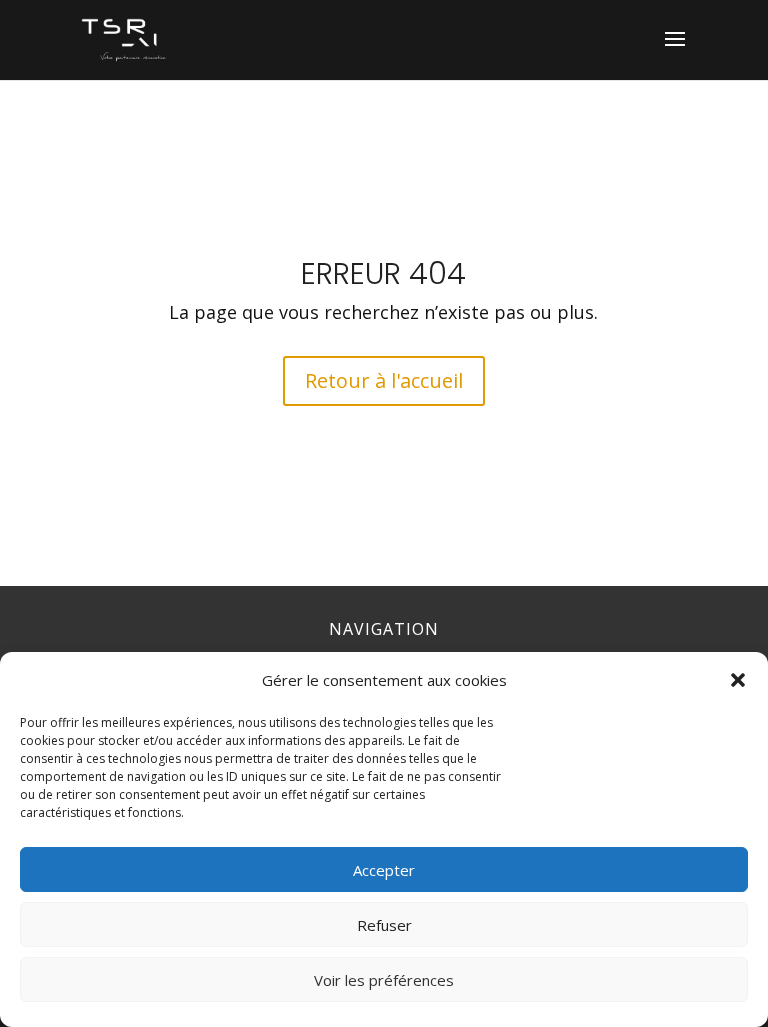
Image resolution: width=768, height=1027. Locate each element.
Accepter (384, 870)
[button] (738, 680)
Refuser (384, 925)
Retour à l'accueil (384, 380)
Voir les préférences (384, 980)
